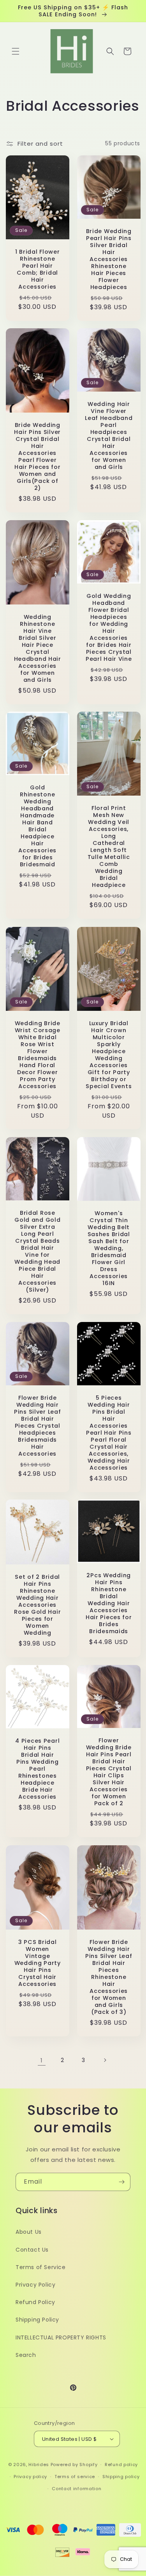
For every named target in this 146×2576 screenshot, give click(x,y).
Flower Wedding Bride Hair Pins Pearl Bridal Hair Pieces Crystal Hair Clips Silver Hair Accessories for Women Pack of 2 (108, 1772)
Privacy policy (30, 2477)
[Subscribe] (121, 2182)
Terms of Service (41, 2267)
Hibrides (39, 2465)
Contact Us (32, 2250)
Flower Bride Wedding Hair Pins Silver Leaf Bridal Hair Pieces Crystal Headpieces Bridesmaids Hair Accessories (38, 1425)
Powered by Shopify (74, 2465)
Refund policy (121, 2465)
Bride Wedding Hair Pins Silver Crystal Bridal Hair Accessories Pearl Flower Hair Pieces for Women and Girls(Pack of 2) (37, 456)
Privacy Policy (35, 2285)
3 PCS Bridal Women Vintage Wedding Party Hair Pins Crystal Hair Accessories (38, 1963)
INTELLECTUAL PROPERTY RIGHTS (61, 2337)
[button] (16, 51)
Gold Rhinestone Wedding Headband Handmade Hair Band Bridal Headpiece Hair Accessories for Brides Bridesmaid (37, 826)
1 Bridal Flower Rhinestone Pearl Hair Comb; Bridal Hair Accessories (38, 269)
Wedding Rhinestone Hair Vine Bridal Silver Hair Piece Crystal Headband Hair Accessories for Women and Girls (38, 648)
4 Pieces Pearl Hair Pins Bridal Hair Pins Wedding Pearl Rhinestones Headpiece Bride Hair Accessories (37, 1769)
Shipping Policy (37, 2320)
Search (26, 2355)
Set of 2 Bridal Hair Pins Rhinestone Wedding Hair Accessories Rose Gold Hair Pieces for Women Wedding (37, 1605)
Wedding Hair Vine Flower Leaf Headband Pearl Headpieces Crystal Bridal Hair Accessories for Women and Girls (109, 435)
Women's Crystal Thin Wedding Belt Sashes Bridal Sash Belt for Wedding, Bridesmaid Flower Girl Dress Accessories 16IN (108, 1249)
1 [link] (42, 2060)
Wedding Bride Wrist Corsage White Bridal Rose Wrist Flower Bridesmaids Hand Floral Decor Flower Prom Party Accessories (38, 1055)
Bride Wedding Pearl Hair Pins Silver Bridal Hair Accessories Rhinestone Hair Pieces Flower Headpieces (108, 259)
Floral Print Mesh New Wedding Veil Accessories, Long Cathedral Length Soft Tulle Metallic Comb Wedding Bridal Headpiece (108, 847)
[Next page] (105, 2060)
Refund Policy (35, 2302)
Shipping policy (121, 2477)
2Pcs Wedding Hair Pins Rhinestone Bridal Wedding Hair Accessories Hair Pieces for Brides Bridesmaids (108, 1603)
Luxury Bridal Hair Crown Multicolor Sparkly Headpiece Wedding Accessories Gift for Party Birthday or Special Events (109, 1055)
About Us (29, 2232)
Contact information (77, 2489)
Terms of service (75, 2477)
